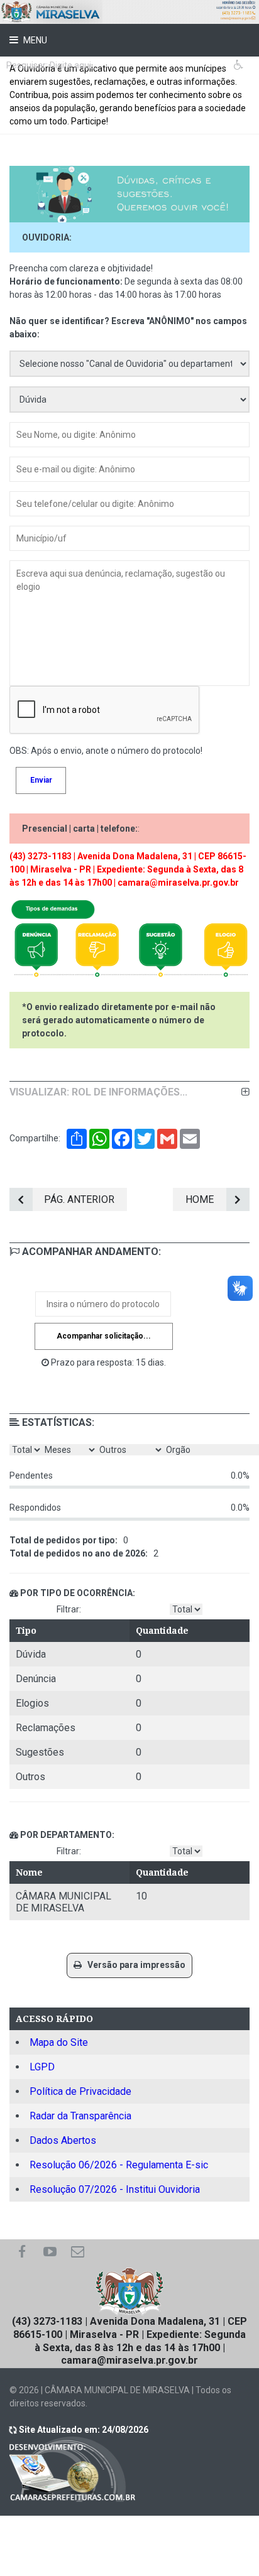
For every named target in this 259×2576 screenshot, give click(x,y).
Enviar (41, 780)
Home (200, 1199)
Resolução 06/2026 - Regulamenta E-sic (119, 2165)
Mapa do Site (59, 2042)
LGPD (42, 2067)
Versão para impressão (134, 1965)
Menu (34, 40)
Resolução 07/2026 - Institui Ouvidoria (115, 2189)
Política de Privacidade (80, 2091)
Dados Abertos (63, 2140)
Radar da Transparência (80, 2116)
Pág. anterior (79, 1199)
